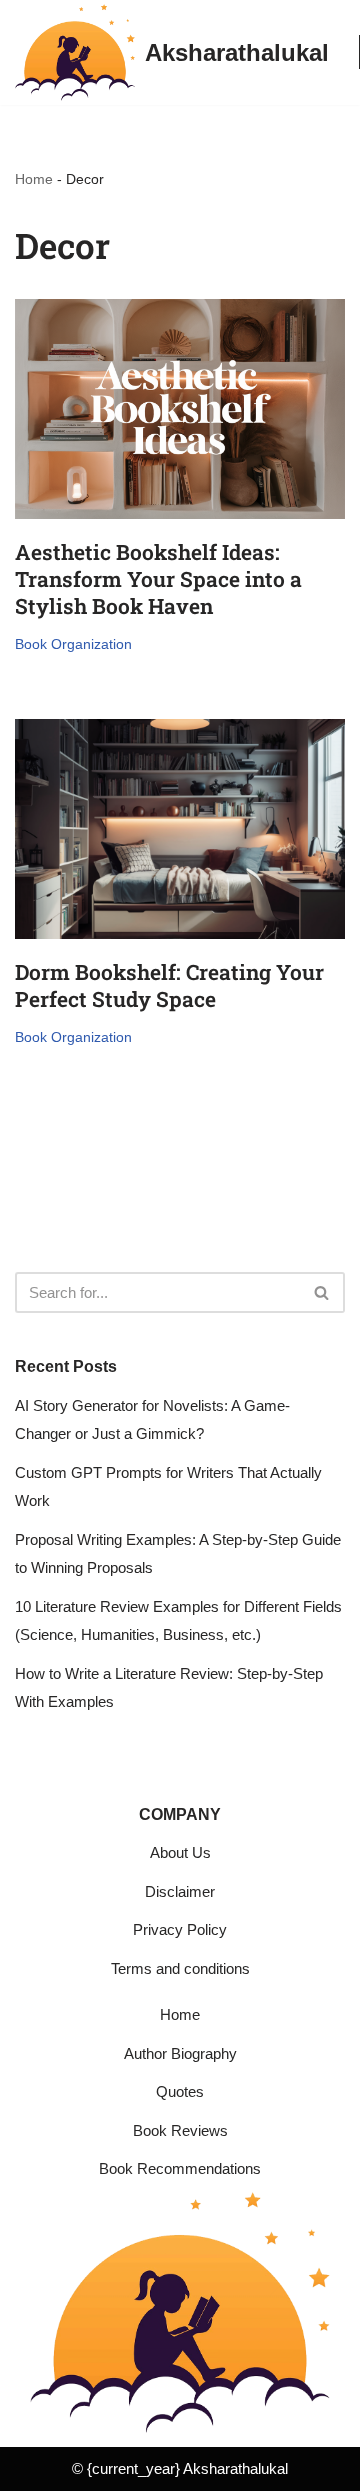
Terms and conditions (180, 1968)
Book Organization (73, 644)
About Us (180, 1852)
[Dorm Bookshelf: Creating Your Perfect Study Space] (180, 829)
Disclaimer (180, 1891)
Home (34, 179)
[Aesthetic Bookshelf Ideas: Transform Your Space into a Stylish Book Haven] (180, 409)
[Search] (322, 1292)
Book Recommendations (180, 2168)
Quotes (180, 2091)
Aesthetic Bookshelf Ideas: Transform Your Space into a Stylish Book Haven (158, 579)
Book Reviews (180, 2130)
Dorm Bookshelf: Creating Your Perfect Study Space (169, 985)
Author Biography (180, 2053)
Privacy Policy (180, 1929)
